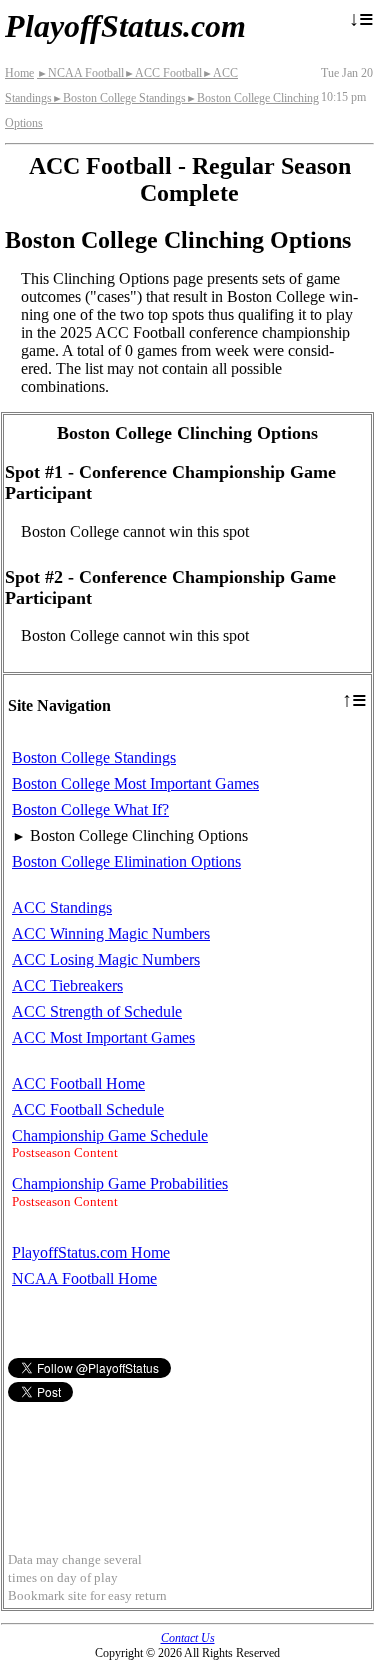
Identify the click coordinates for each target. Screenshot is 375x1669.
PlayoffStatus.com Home (91, 1252)
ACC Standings (62, 907)
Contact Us (188, 1638)
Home (19, 73)
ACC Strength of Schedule (97, 1011)
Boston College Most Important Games (135, 783)
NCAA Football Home (84, 1278)
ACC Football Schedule (88, 1109)
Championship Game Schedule (110, 1135)
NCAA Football (80, 73)
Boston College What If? (90, 809)
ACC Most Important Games (103, 1037)
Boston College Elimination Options (126, 861)
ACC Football (163, 73)
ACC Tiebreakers (67, 985)
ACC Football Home (78, 1083)
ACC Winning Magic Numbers (111, 933)
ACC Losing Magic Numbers (106, 959)
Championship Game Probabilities (120, 1183)
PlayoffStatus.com (125, 26)
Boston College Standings (119, 98)
